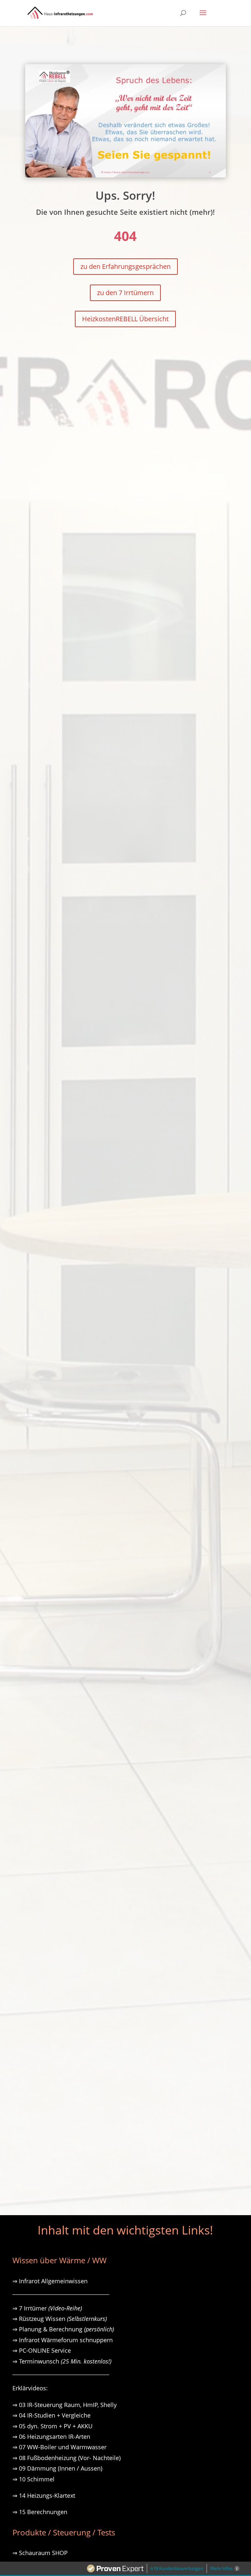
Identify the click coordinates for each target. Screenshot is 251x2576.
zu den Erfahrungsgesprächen (125, 266)
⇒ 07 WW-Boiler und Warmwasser (59, 2447)
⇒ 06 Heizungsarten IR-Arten (52, 2437)
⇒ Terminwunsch (62, 2361)
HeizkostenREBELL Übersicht (125, 319)
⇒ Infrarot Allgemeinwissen (50, 2281)
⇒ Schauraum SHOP (40, 2553)
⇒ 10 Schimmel (34, 2479)
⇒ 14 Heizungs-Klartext (44, 2495)
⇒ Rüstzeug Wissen (60, 2319)
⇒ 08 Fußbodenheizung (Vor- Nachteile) (67, 2458)
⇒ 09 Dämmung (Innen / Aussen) (57, 2468)
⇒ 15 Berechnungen (40, 2512)
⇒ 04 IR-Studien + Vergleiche (51, 2415)
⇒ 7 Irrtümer (47, 2308)
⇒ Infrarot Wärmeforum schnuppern (63, 2340)
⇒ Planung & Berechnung (63, 2329)
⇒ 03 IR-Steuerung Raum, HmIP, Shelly (65, 2405)
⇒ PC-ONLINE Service (42, 2350)
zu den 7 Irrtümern (125, 293)
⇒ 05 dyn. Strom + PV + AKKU (52, 2426)
